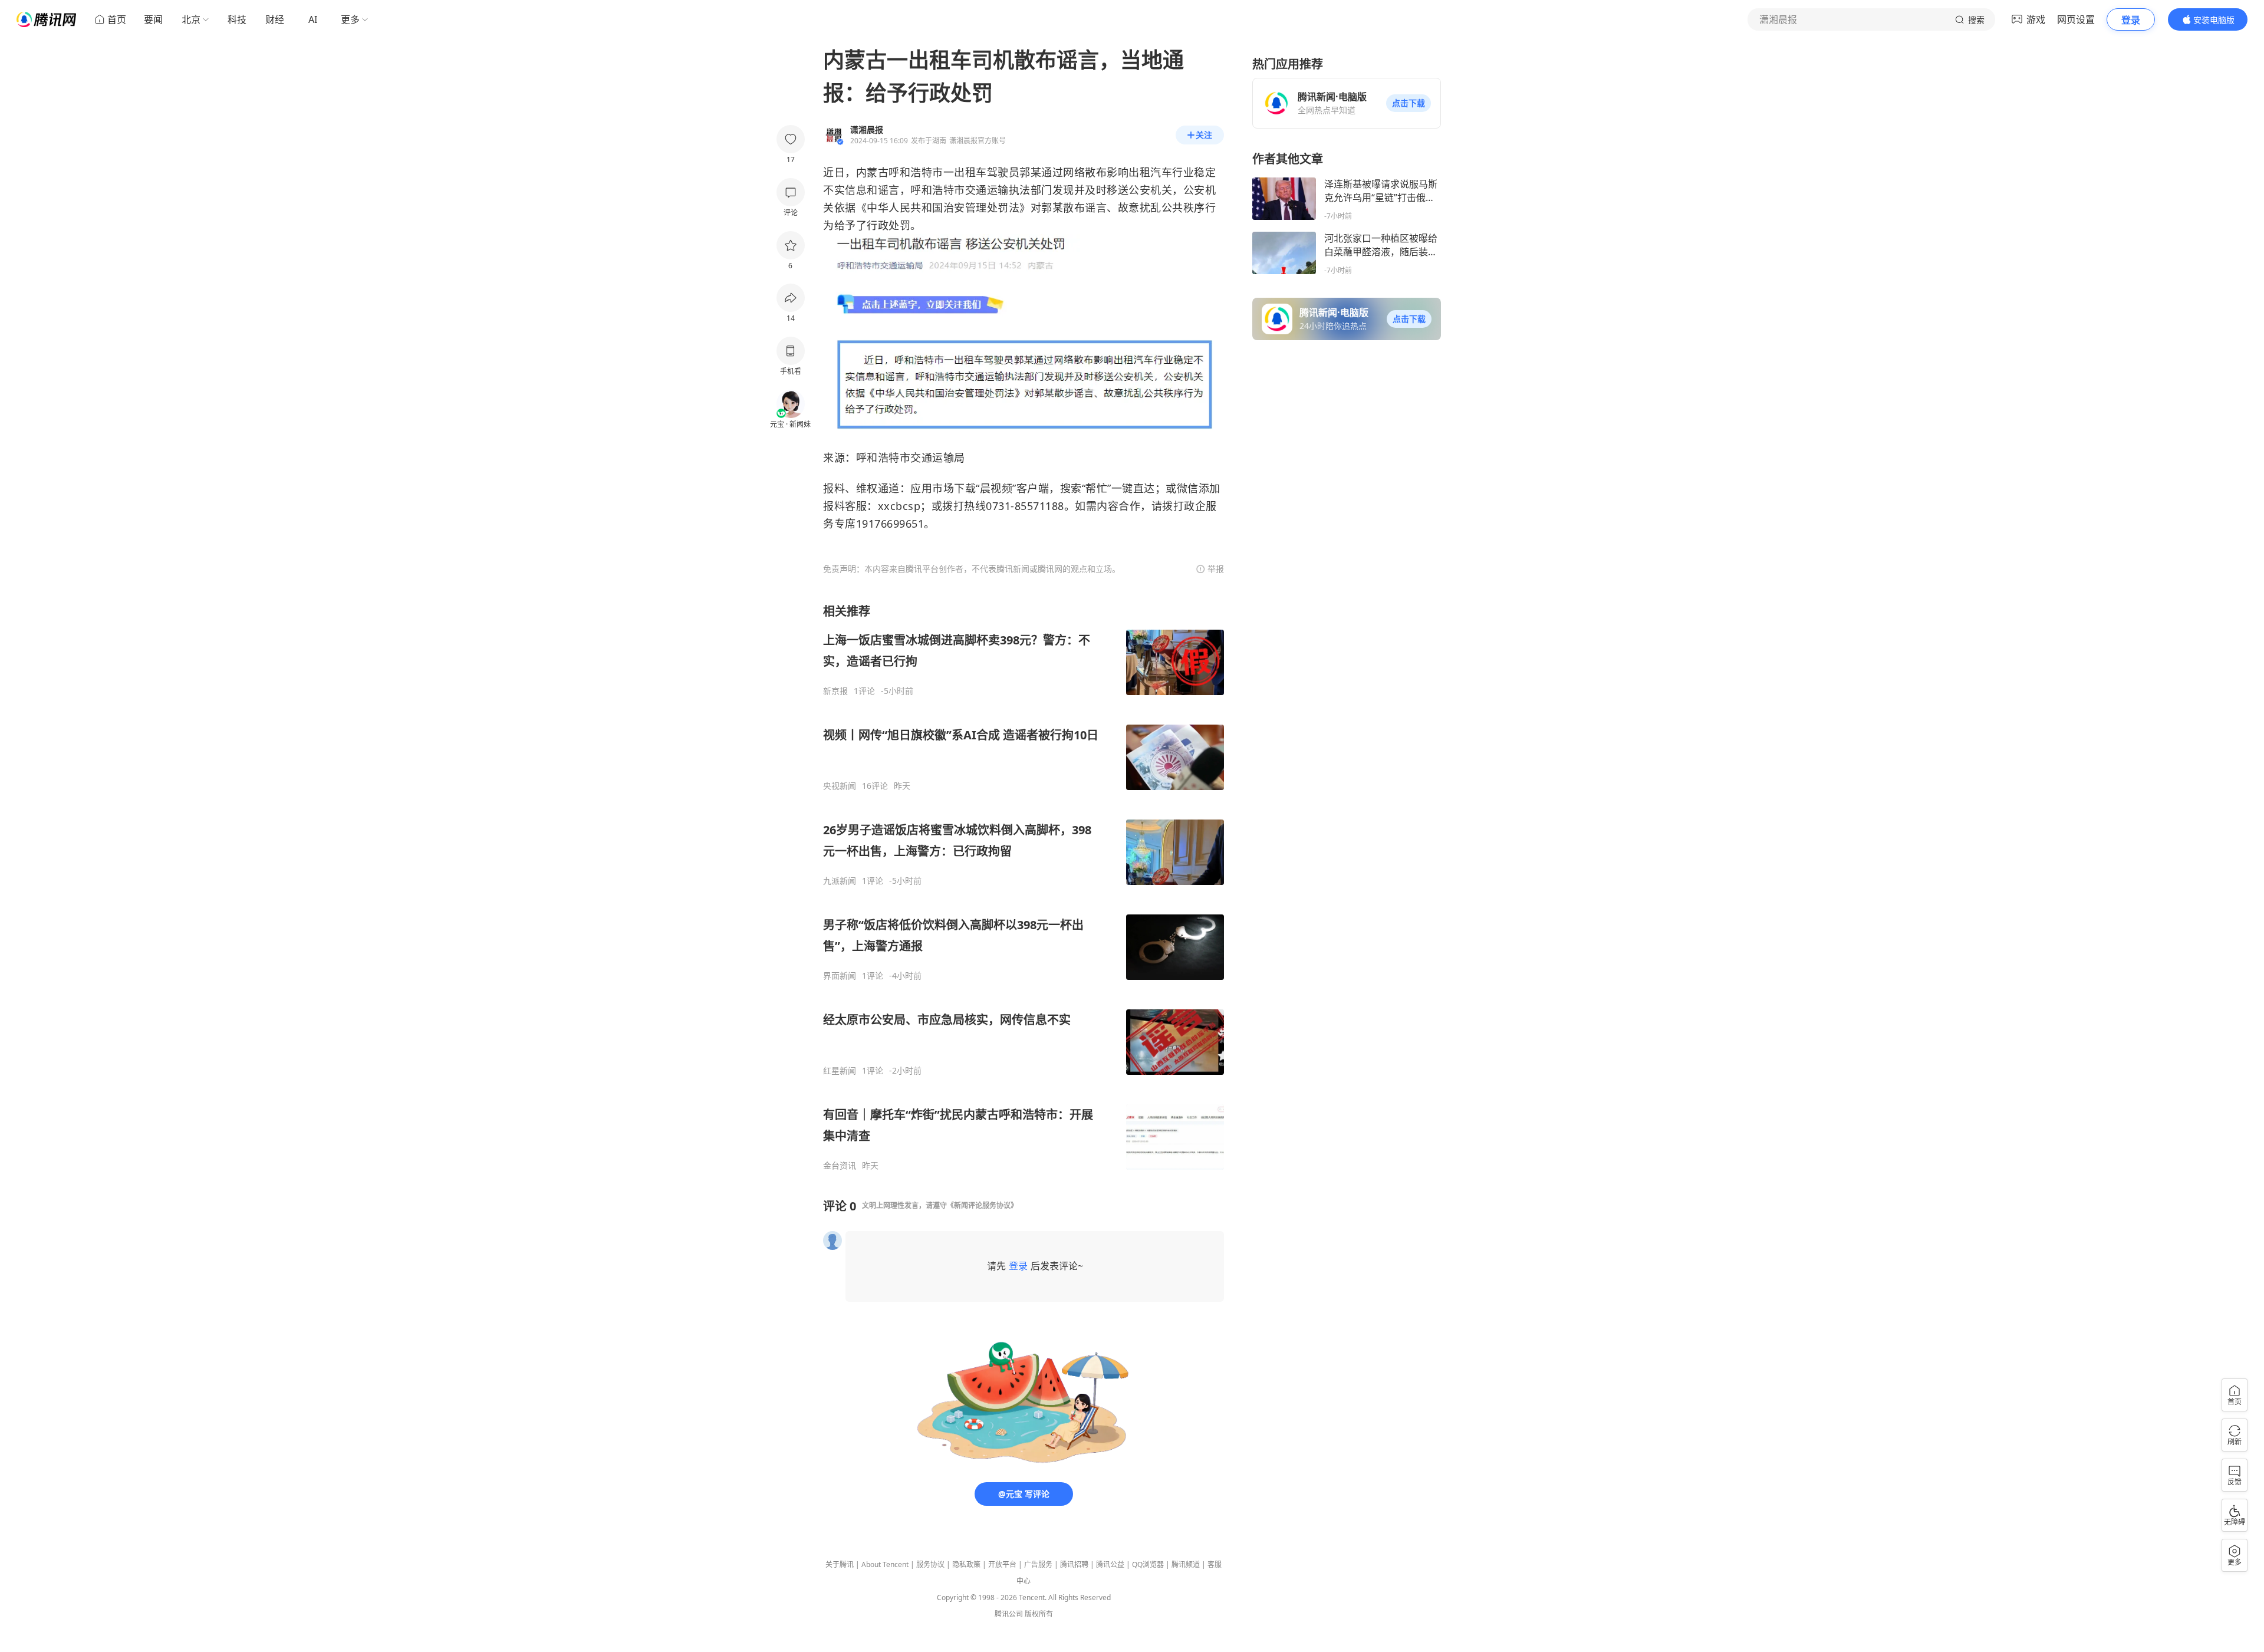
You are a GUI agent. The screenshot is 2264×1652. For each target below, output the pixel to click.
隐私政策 (966, 1564)
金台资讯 (840, 1166)
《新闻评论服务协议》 (982, 1205)
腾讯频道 (1186, 1564)
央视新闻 (840, 786)
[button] (1409, 103)
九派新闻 (840, 881)
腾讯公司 (1009, 1614)
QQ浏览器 (1148, 1564)
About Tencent (885, 1564)
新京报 (835, 691)
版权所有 (1039, 1614)
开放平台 (1002, 1564)
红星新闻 (840, 1071)
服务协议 (930, 1564)
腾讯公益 (1110, 1564)
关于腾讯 (840, 1564)
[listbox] (1024, 887)
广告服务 (1038, 1564)
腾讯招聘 (1074, 1564)
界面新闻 (840, 976)
